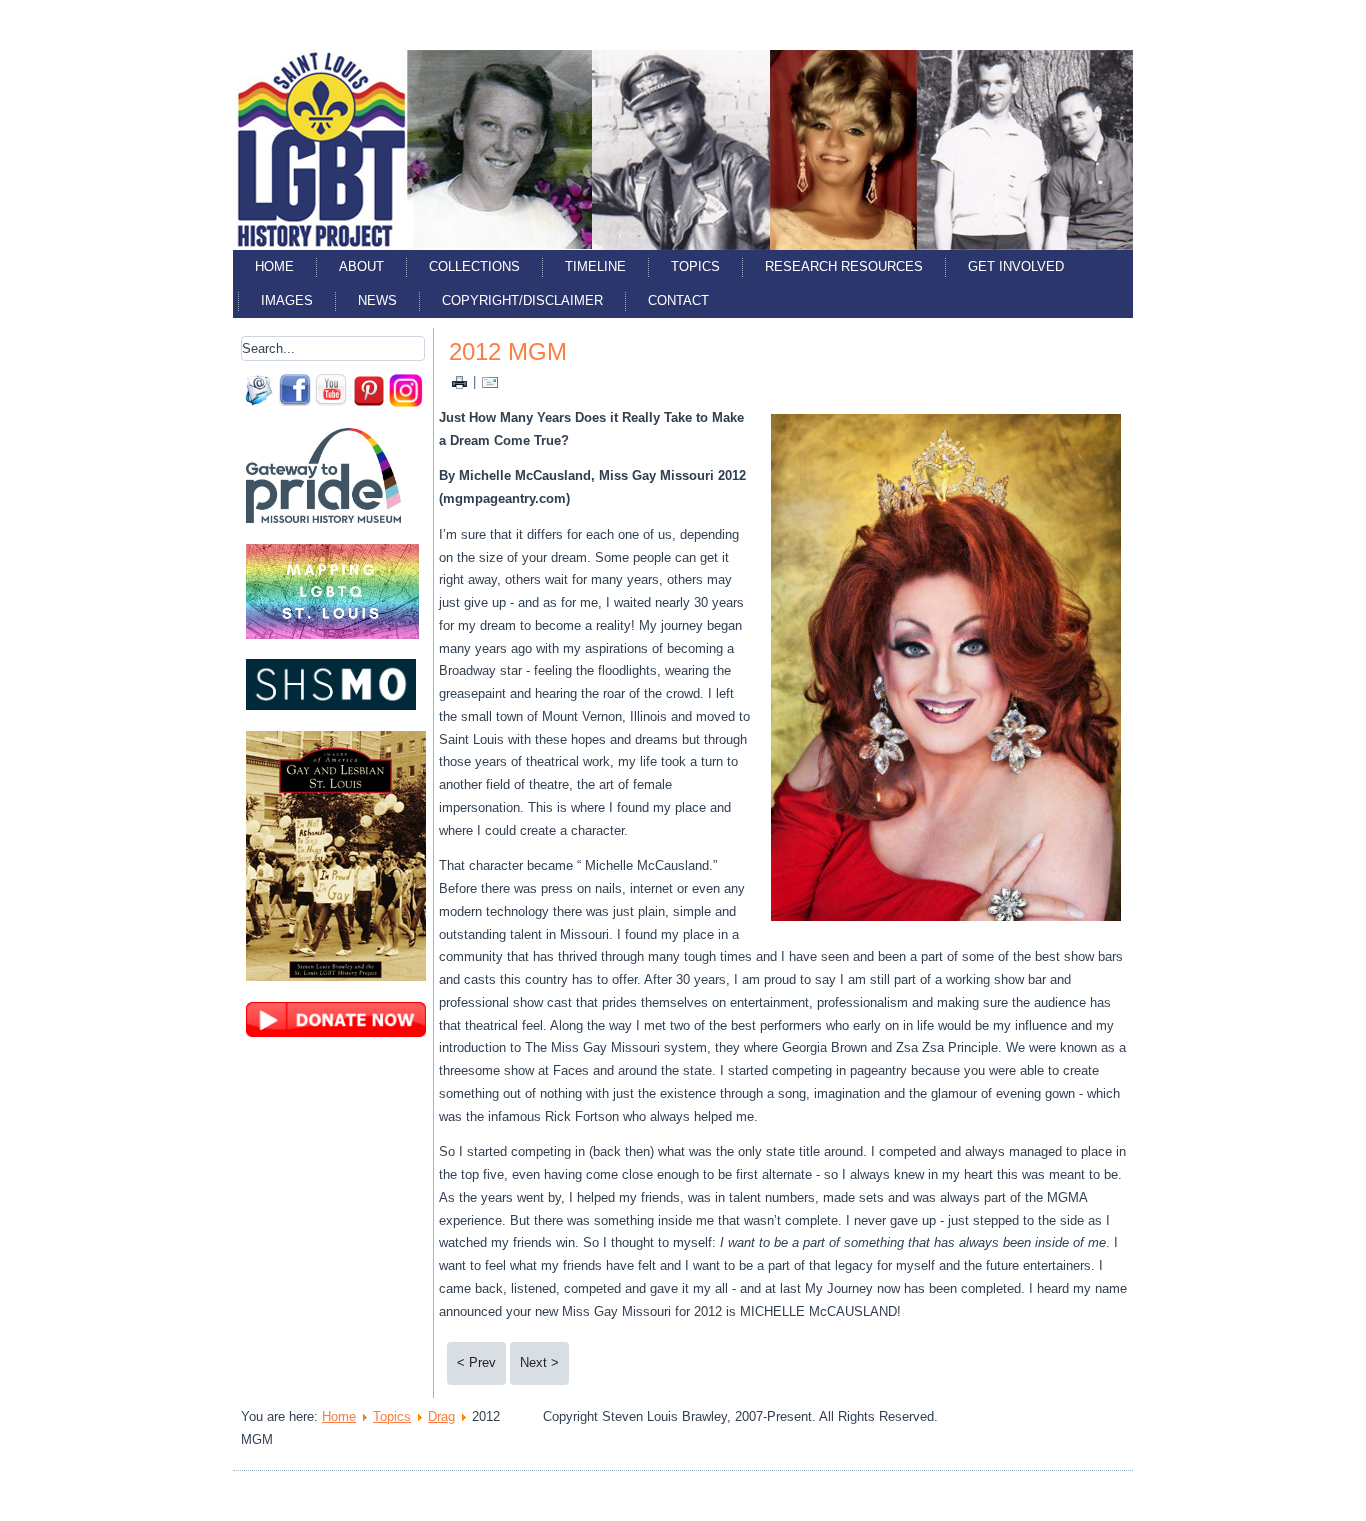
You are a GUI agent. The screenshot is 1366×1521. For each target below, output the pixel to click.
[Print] (459, 381)
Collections (474, 266)
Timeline (595, 266)
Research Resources (844, 266)
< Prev (476, 1362)
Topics (695, 266)
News (377, 300)
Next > (539, 1362)
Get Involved (1016, 266)
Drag (441, 1416)
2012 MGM (508, 351)
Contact (678, 300)
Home (274, 266)
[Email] (490, 381)
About (361, 266)
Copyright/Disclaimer (522, 300)
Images (287, 300)
